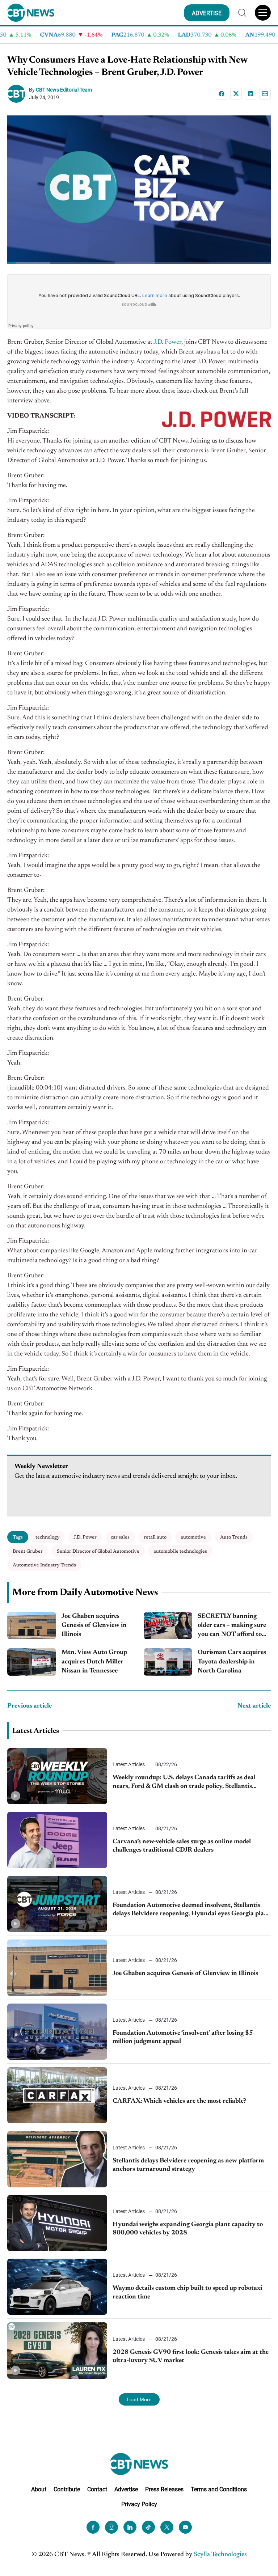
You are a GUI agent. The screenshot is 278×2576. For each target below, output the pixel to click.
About (39, 2489)
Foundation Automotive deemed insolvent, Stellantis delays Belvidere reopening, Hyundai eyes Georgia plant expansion (191, 1910)
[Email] (265, 94)
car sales (120, 1537)
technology (47, 1537)
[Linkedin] (250, 94)
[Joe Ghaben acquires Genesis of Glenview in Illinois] (32, 1626)
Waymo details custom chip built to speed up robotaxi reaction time (187, 2292)
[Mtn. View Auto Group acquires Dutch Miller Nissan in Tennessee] (32, 1662)
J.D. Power (167, 342)
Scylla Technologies (220, 2555)
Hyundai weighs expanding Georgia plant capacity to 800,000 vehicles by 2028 (188, 2229)
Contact (97, 2489)
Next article (254, 1706)
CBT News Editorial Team (64, 90)
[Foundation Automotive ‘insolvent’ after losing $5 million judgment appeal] (57, 2032)
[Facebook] (222, 94)
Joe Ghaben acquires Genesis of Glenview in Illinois (94, 1625)
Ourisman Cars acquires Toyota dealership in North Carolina (232, 1662)
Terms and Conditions (219, 2489)
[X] (236, 94)
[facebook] (93, 2527)
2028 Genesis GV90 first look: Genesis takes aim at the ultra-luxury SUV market (191, 2357)
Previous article (30, 1706)
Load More (139, 2399)
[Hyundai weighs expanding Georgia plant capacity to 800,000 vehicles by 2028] (57, 2223)
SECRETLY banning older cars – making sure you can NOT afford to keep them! (232, 1626)
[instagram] (111, 2527)
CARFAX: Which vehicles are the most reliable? (179, 2101)
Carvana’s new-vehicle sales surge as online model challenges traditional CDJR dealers (182, 1846)
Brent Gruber (28, 1551)
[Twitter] (167, 2527)
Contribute (67, 2489)
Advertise (126, 2489)
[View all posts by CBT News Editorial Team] (18, 94)
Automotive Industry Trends (44, 1565)
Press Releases (164, 2489)
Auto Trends (234, 1537)
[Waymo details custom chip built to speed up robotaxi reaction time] (57, 2287)
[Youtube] (185, 2527)
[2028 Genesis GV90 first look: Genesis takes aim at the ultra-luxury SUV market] (57, 2350)
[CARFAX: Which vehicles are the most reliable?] (57, 2095)
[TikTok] (148, 2527)
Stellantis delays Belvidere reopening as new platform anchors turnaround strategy (188, 2165)
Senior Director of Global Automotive (98, 1551)
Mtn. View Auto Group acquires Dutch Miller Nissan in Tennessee (94, 1662)
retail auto (155, 1537)
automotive (193, 1537)
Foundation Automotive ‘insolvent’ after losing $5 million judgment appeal (183, 2037)
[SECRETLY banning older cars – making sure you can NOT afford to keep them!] (168, 1626)
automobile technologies (180, 1551)
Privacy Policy (139, 2504)
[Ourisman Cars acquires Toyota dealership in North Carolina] (168, 1662)
